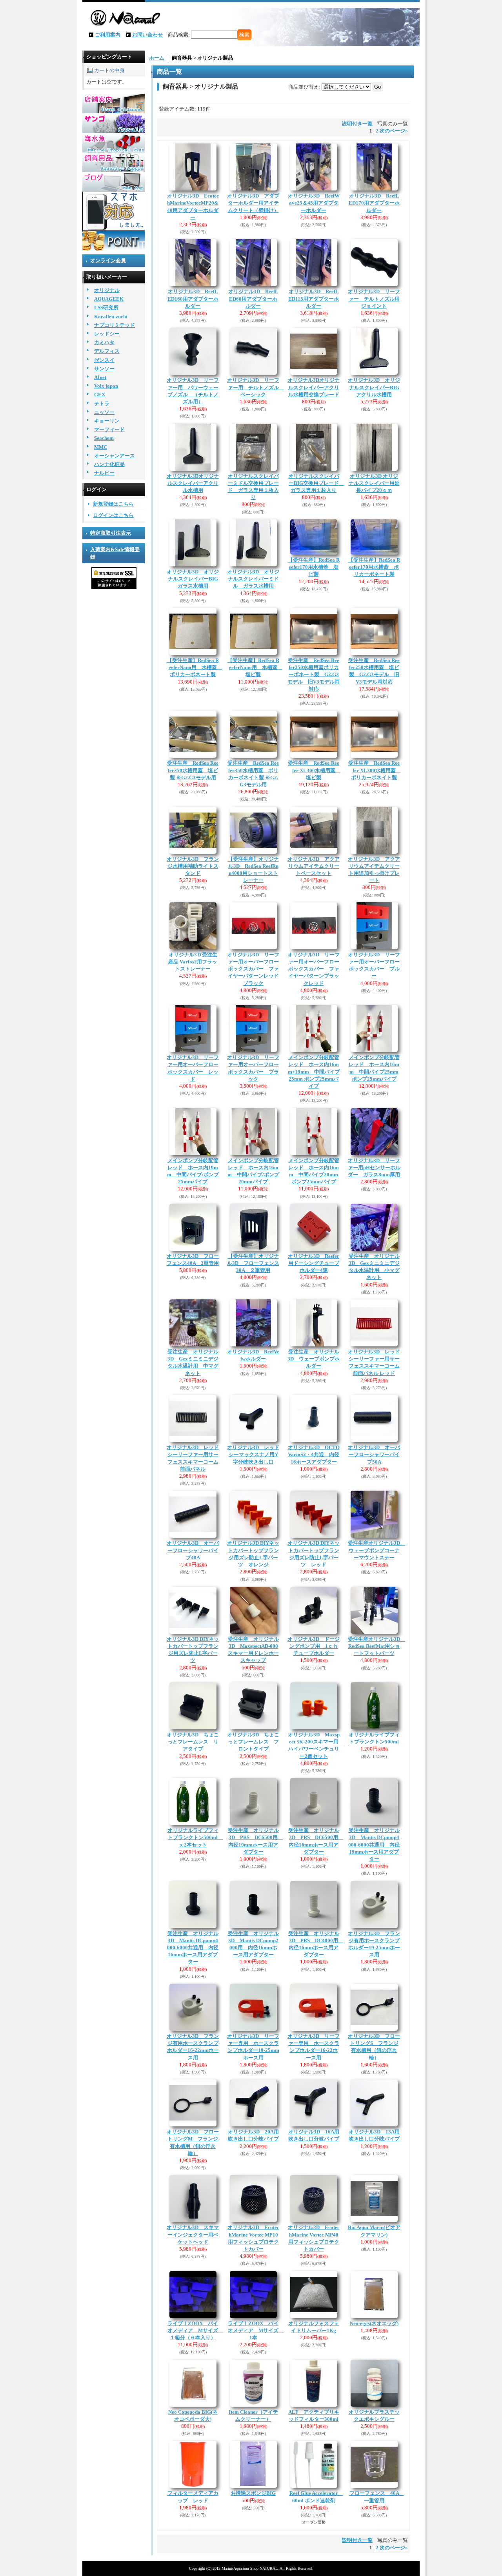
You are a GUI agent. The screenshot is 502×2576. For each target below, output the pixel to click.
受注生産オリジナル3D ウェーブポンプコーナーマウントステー (376, 1550)
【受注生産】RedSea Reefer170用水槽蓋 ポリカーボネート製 (374, 567)
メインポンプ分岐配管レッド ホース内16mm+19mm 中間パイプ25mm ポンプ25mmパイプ (314, 1072)
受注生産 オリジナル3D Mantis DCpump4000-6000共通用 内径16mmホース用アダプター (193, 1948)
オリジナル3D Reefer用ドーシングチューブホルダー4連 (314, 1263)
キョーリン (107, 421)
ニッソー (104, 412)
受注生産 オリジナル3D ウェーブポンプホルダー (314, 1359)
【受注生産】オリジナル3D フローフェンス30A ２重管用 (253, 1263)
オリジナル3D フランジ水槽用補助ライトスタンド (193, 866)
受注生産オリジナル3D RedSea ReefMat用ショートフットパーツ (376, 1646)
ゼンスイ (104, 360)
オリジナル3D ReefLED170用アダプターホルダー (374, 203)
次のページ (394, 131)
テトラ (102, 404)
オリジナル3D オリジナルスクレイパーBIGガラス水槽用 (193, 579)
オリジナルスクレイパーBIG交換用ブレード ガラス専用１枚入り (316, 483)
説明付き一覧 (357, 124)
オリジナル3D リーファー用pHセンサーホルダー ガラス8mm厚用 (374, 1167)
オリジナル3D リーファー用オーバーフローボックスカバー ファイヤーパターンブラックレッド (314, 969)
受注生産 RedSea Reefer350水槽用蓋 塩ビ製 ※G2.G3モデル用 (193, 770)
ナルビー (104, 473)
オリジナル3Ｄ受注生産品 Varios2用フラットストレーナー (193, 962)
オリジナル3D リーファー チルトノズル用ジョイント (374, 298)
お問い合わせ (147, 35)
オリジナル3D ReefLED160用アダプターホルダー (193, 298)
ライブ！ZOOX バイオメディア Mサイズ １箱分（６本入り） (195, 2330)
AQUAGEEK (109, 299)
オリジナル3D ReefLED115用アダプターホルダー (314, 298)
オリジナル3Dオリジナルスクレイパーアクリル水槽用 (193, 483)
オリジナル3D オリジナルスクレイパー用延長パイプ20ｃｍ (374, 483)
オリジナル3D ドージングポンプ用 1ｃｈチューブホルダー (314, 1646)
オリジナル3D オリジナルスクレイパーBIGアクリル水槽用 (374, 387)
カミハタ (104, 342)
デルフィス (107, 351)
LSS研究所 (106, 307)
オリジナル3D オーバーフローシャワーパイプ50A (374, 1454)
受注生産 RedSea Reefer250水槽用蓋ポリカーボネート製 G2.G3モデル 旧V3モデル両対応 (314, 675)
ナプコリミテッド (115, 325)
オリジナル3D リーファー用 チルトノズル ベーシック (256, 387)
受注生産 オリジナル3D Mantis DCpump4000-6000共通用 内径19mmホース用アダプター (374, 1845)
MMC (101, 447)
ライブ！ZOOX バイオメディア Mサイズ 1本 (256, 2330)
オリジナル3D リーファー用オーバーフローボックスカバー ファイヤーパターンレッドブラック (253, 969)
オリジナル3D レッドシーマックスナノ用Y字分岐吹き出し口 (253, 1454)
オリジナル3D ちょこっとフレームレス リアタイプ (193, 1742)
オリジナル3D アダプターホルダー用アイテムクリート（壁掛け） (253, 203)
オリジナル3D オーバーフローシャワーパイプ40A (193, 1550)
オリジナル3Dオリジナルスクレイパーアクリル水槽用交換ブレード (314, 387)
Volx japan (106, 386)
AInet (100, 377)
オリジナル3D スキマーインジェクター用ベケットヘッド (193, 2234)
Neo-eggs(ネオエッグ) (374, 2323)
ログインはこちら (113, 515)
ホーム (157, 58)
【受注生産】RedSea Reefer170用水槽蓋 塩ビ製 (314, 567)
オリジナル (107, 290)
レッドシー (107, 334)
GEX (100, 395)
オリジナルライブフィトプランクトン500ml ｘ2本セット (195, 1837)
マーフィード (109, 429)
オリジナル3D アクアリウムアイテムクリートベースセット (314, 866)
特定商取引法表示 (111, 533)
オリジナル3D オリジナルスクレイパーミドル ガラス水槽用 (253, 579)
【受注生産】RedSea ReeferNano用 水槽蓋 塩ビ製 (255, 667)
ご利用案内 (108, 35)
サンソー (104, 369)
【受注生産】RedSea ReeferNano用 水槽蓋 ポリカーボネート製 (195, 667)
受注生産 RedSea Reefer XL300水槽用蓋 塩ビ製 (314, 770)
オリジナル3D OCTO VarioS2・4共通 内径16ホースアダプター (314, 1454)
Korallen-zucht (111, 317)
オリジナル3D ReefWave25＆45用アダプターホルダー (314, 203)
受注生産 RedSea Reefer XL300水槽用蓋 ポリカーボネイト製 (375, 770)
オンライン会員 (108, 260)
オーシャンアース (115, 456)
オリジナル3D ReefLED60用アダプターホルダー (253, 298)
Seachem (104, 438)
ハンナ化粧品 (109, 464)
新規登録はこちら (113, 504)
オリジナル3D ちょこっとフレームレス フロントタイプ (253, 1742)
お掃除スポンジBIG (253, 2493)
